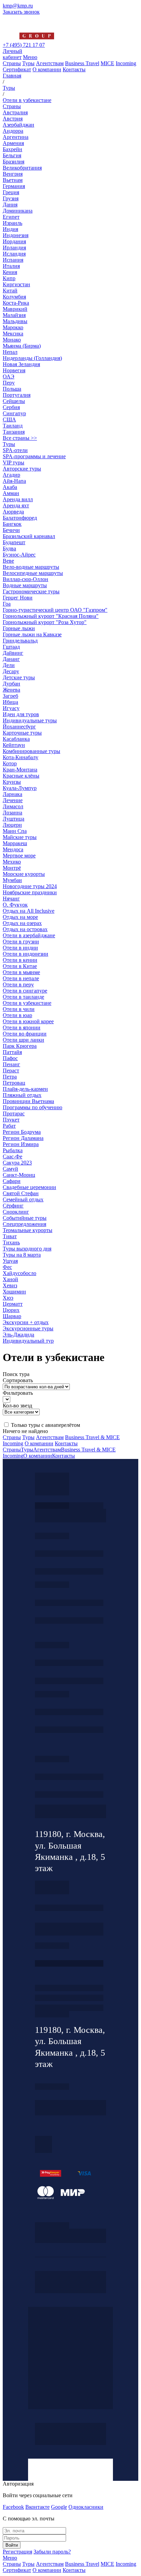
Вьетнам (13, 180)
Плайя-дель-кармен (25, 1089)
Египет (11, 217)
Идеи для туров (21, 714)
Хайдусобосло (20, 1273)
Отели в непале (21, 978)
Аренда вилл (18, 499)
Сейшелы (14, 401)
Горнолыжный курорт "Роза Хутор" (45, 622)
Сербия (11, 407)
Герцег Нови (18, 598)
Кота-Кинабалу (21, 757)
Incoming (126, 63)
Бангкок (12, 524)
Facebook (13, 2507)
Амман (11, 493)
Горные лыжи (19, 628)
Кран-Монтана (20, 770)
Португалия (17, 395)
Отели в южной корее (28, 1021)
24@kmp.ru (69, 1932)
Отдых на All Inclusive (29, 911)
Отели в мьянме (21, 972)
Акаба (10, 487)
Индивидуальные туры (30, 720)
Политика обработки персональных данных (52, 2225)
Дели (9, 665)
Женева (11, 690)
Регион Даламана (23, 1138)
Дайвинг (13, 653)
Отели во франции (25, 1034)
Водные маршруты (25, 585)
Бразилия (14, 162)
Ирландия (14, 248)
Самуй (10, 1169)
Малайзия (14, 315)
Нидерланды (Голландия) (32, 358)
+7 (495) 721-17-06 (69, 1777)
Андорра (13, 131)
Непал (10, 352)
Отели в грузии (21, 942)
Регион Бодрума (22, 1132)
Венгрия (13, 174)
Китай (10, 291)
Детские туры (19, 677)
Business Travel (82, 63)
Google (59, 2507)
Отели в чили (19, 1009)
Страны (12, 63)
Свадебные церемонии (29, 1187)
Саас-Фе (12, 1156)
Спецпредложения (24, 1224)
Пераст (11, 1070)
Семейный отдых (23, 1199)
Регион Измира (21, 1144)
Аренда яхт (16, 505)
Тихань (11, 1242)
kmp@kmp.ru (18, 6)
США (9, 419)
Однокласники (86, 2507)
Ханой (10, 1279)
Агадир (11, 475)
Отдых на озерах (22, 923)
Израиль (12, 223)
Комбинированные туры (31, 751)
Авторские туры (22, 469)
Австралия (15, 112)
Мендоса (13, 849)
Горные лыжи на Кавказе (32, 634)
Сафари (12, 1181)
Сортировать (18, 1380)
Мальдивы (15, 321)
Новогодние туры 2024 (30, 886)
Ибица (10, 702)
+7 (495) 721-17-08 (69, 1908)
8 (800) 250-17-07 (69, 1963)
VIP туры (14, 462)
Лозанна (12, 813)
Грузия (11, 198)
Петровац (14, 1083)
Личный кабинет (12, 54)
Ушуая (10, 1261)
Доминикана (18, 211)
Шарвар (12, 1316)
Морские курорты (24, 874)
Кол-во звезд (17, 1406)
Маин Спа (15, 831)
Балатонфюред (20, 518)
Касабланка (16, 739)
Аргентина (16, 137)
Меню (30, 57)
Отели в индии (20, 948)
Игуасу (11, 708)
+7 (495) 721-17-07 (69, 1554)
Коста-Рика (16, 303)
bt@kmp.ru (69, 1681)
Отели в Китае (20, 966)
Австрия (13, 119)
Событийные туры (25, 1218)
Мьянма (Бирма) (22, 346)
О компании (47, 69)
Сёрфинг (13, 1206)
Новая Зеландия (21, 364)
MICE (107, 63)
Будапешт (14, 542)
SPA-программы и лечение (34, 456)
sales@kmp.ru (69, 1794)
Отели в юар (17, 1015)
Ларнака (12, 794)
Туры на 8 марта (22, 1255)
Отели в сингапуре (25, 991)
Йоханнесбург (19, 727)
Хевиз (10, 1285)
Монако (12, 340)
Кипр (9, 278)
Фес (7, 1267)
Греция (11, 192)
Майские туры (20, 837)
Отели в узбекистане (27, 1003)
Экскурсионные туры (28, 1328)
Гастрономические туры (31, 591)
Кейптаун (14, 745)
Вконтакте (37, 2507)
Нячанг (11, 899)
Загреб (10, 696)
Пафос (10, 1058)
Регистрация (17, 2552)
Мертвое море (19, 856)
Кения (10, 272)
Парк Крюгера (20, 1046)
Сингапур (14, 413)
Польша (12, 389)
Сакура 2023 (17, 1163)
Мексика (13, 334)
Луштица (14, 819)
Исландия (14, 254)
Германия (14, 186)
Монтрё (12, 868)
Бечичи (11, 530)
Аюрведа (13, 512)
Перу (9, 383)
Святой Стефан (21, 1193)
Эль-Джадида (18, 1335)
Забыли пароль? (52, 2552)
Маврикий (15, 309)
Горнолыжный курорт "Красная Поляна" (51, 616)
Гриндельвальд (20, 641)
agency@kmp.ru (69, 1571)
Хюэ (8, 1298)
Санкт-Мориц (19, 1175)
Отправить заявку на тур (69, 1998)
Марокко (13, 327)
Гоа (7, 604)
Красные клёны (21, 776)
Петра (10, 1077)
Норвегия (14, 370)
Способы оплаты (69, 2008)
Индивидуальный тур (28, 1341)
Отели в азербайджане (29, 935)
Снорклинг (16, 1212)
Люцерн (12, 825)
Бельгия (12, 155)
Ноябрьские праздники (30, 892)
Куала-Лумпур (20, 788)
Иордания (14, 241)
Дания (10, 205)
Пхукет (11, 1120)
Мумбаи (12, 880)
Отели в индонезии (25, 954)
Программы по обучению (33, 1107)
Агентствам (50, 63)
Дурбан (11, 684)
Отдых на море (20, 917)
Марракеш (15, 843)
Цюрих (11, 1310)
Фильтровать (18, 1393)
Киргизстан (16, 284)
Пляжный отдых (22, 1095)
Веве (8, 561)
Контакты (74, 69)
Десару (11, 671)
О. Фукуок (15, 905)
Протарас (14, 1113)
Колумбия (14, 297)
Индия (10, 229)
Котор (10, 763)
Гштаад (11, 647)
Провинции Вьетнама (28, 1101)
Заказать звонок (21, 12)
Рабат (9, 1126)
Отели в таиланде (23, 997)
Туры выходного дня (27, 1249)
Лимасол (13, 806)
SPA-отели (15, 450)
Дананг (11, 659)
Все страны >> (20, 438)
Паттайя (12, 1052)
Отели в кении (20, 960)
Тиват (10, 1236)
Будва (9, 548)
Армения (13, 143)
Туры (28, 63)
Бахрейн (12, 149)
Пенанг (11, 1064)
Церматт (13, 1304)
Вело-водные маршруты (31, 567)
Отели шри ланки (23, 1040)
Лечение (13, 800)
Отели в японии (22, 1027)
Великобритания (22, 168)
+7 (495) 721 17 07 (24, 45)
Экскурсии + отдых (26, 1322)
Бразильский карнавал (29, 536)
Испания (13, 260)
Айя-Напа (14, 481)
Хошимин (14, 1292)
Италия (11, 266)
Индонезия (16, 235)
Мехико (12, 862)
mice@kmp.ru (69, 1730)
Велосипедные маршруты (33, 573)
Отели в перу (18, 985)
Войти (12, 2545)
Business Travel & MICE (92, 1437)
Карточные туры (22, 733)
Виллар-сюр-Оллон (25, 579)
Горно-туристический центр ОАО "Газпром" (55, 610)
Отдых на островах (25, 929)
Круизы (12, 782)
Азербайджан (18, 125)
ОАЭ (9, 377)
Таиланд (13, 426)
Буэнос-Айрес (19, 555)
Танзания (14, 432)
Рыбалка (13, 1150)
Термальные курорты (28, 1230)
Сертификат (17, 69)
